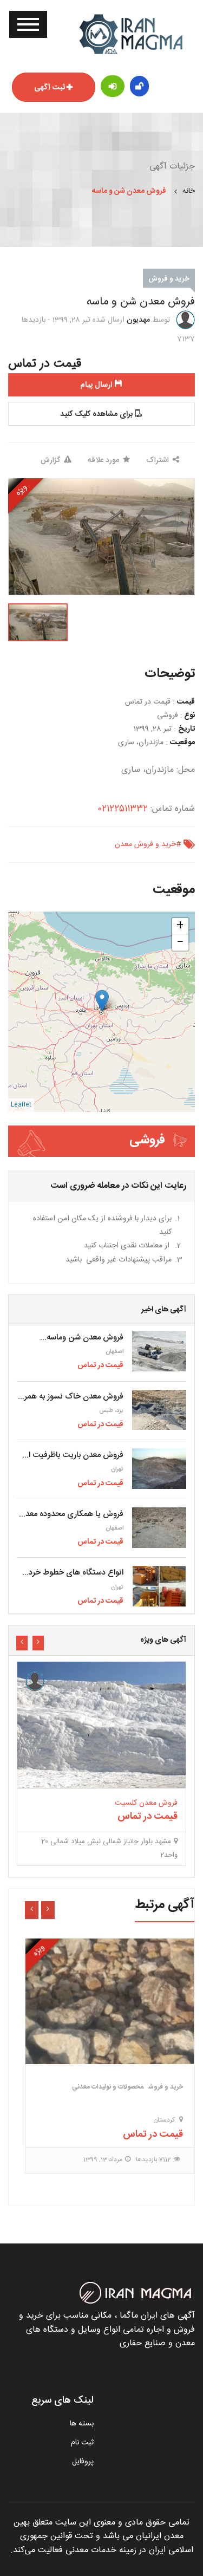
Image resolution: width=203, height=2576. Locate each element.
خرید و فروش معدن (116, 2042)
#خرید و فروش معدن (148, 844)
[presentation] (38, 1643)
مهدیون (138, 320)
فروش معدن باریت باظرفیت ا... (73, 1455)
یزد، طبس (111, 1411)
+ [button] (180, 926)
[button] (101, 414)
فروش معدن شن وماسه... (82, 1338)
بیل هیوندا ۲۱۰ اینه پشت (140, 1758)
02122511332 (123, 809)
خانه (189, 191)
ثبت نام (82, 2443)
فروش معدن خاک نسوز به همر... (71, 1397)
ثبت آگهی (50, 88)
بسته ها (82, 2424)
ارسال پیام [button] (96, 385)
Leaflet (21, 1105)
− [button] (180, 942)
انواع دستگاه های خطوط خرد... (73, 1573)
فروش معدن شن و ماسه (129, 191)
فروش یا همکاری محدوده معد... (71, 1514)
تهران (117, 1469)
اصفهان (114, 1352)
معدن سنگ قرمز (139, 2060)
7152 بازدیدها (152, 2115)
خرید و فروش (169, 279)
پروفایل (83, 2462)
